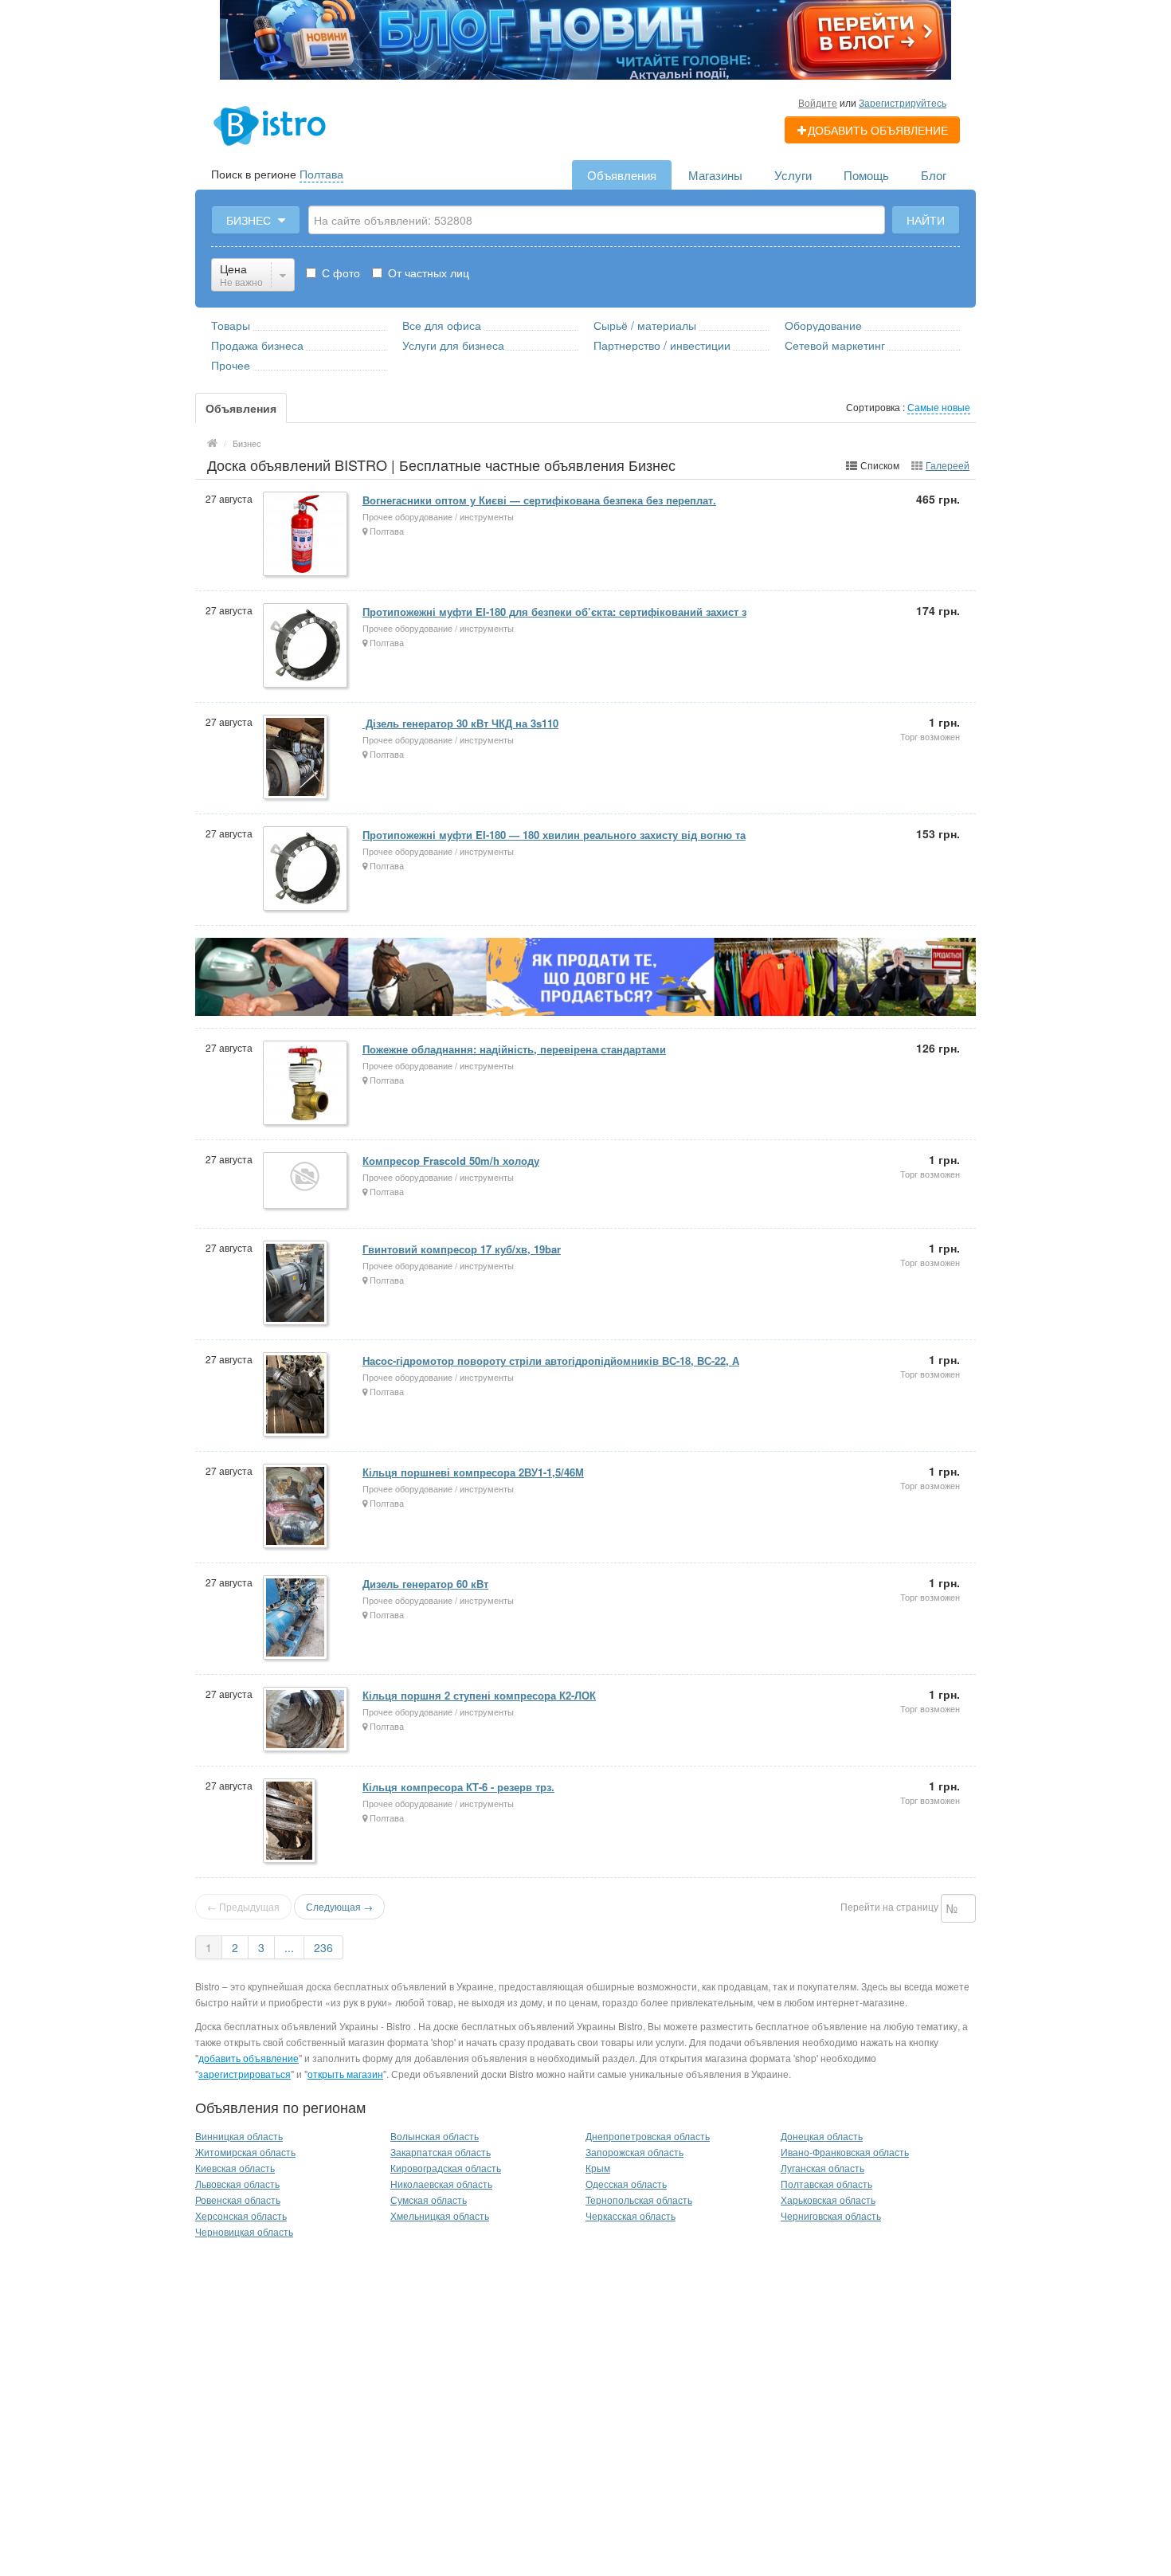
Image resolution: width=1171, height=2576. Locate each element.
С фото (339, 272)
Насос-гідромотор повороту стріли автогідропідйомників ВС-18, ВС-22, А (551, 1361)
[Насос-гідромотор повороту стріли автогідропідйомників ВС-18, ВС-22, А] (296, 1396)
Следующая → (339, 1906)
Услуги (793, 175)
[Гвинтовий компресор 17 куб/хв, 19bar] (296, 1284)
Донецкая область (822, 2136)
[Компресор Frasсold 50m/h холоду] (306, 1182)
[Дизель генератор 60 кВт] (296, 1619)
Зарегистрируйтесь (903, 102)
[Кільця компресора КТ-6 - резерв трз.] (290, 1822)
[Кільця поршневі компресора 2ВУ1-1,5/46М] (296, 1507)
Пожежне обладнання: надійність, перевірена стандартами (514, 1049)
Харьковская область (828, 2200)
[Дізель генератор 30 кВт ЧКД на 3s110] (296, 758)
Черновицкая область (244, 2231)
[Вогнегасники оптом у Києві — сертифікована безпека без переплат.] (306, 535)
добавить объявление (249, 2058)
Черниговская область (831, 2215)
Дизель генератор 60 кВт (425, 1584)
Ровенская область (238, 2200)
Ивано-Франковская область (845, 2152)
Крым (598, 2168)
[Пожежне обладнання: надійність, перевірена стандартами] (306, 1084)
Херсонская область (241, 2215)
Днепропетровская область (648, 2136)
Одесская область (626, 2184)
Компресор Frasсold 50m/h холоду (451, 1161)
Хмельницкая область (440, 2215)
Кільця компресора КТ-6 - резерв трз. (458, 1787)
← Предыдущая (243, 1906)
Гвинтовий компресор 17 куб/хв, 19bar (462, 1249)
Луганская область (822, 2168)
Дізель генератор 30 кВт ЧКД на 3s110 (460, 723)
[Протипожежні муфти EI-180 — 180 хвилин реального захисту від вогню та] (306, 870)
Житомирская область (245, 2152)
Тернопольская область (639, 2200)
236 (323, 1947)
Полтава (321, 174)
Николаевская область (441, 2184)
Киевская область (235, 2168)
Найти (926, 220)
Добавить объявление (878, 130)
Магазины (715, 175)
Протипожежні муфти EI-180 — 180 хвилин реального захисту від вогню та (554, 835)
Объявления (622, 175)
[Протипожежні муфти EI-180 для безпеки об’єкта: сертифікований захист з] (306, 647)
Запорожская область (634, 2152)
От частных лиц (427, 272)
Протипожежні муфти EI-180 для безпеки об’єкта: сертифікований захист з (554, 612)
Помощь (866, 175)
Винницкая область (239, 2136)
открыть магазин (345, 2074)
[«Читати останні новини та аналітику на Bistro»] (585, 38)
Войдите (818, 102)
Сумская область (429, 2200)
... (289, 1947)
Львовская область (237, 2184)
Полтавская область (826, 2184)
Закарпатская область (441, 2152)
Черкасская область (631, 2215)
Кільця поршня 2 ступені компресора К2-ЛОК (479, 1695)
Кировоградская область (446, 2168)
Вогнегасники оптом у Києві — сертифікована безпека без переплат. (539, 500)
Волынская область (435, 2136)
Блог (934, 175)
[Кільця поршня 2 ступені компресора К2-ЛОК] (306, 1720)
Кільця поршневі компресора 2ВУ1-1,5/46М (473, 1472)
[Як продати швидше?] (585, 975)
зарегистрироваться (245, 2074)
